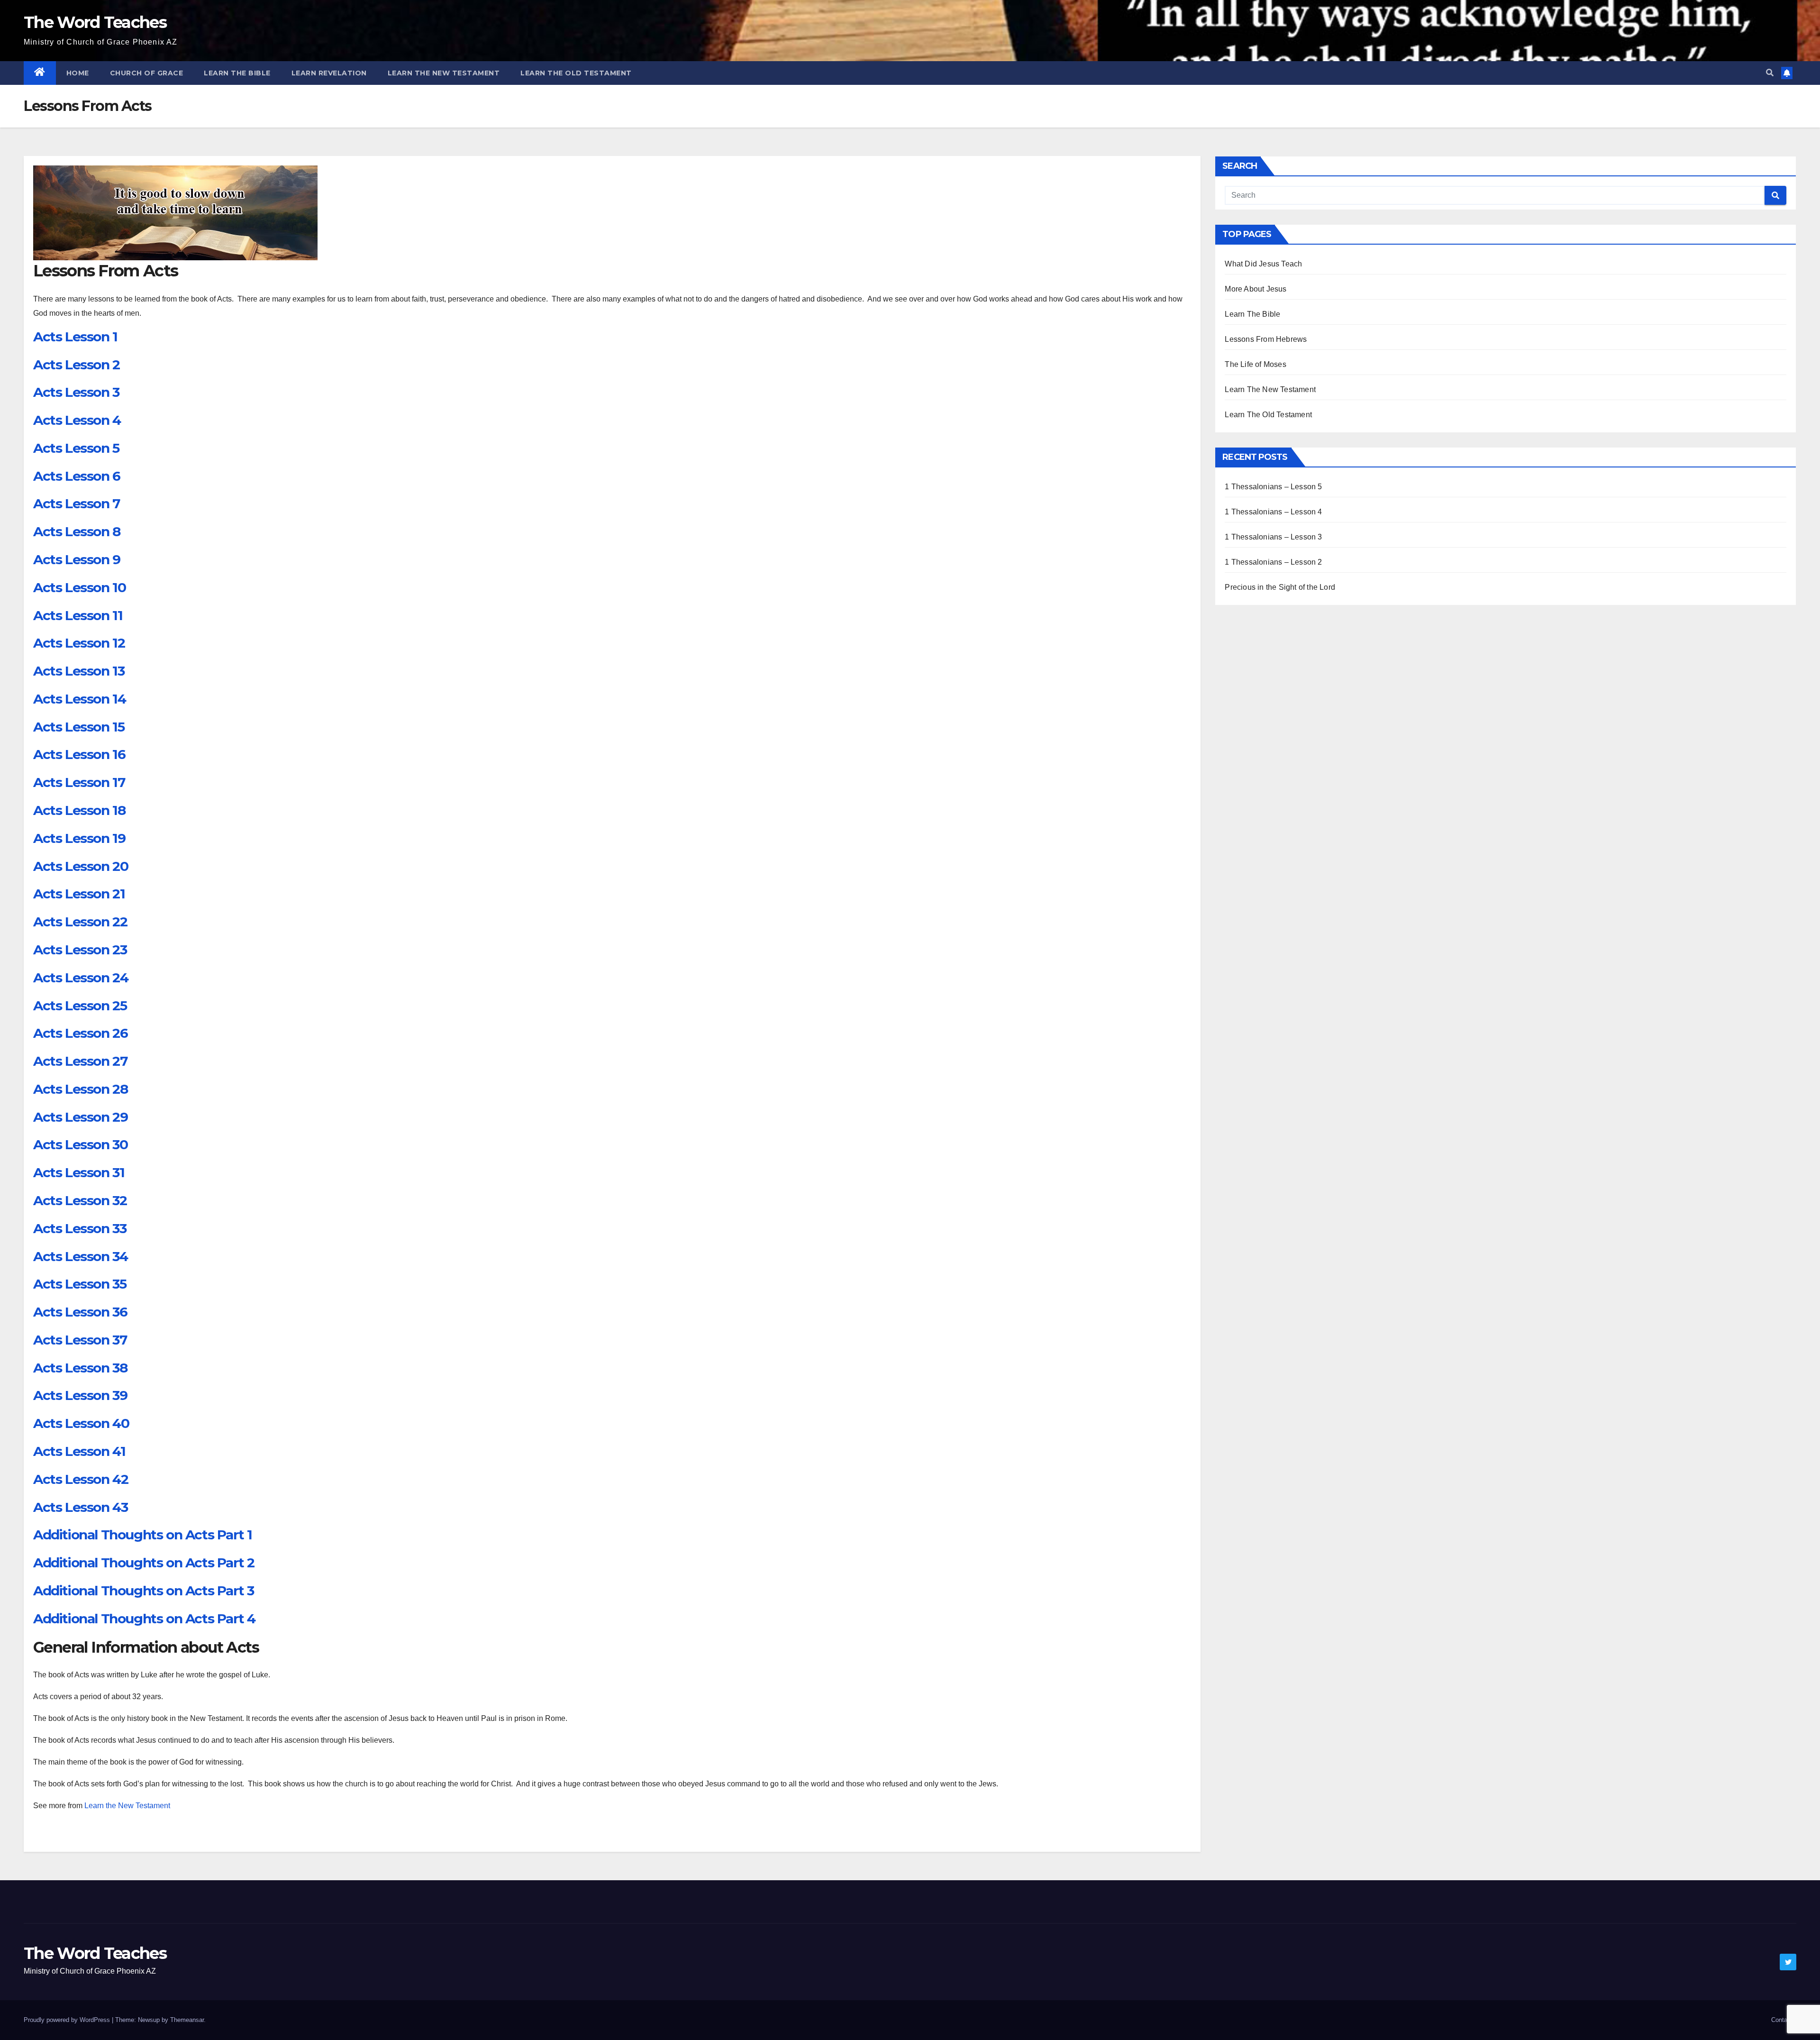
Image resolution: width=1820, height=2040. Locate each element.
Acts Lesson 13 (79, 671)
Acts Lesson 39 (80, 1395)
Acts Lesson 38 (80, 1368)
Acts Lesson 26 (80, 1033)
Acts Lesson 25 (80, 1006)
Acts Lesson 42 (81, 1479)
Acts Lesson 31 (79, 1172)
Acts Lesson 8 (77, 531)
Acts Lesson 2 (77, 365)
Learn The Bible (237, 73)
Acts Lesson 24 (81, 978)
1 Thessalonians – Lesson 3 (1273, 537)
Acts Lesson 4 (77, 420)
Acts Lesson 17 (79, 782)
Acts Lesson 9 (77, 559)
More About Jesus (1256, 289)
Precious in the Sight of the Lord (1280, 587)
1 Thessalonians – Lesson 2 (1273, 562)
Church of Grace (147, 73)
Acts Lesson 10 (79, 587)
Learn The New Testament (444, 73)
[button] (1770, 73)
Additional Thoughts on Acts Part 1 (142, 1535)
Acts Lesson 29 (80, 1117)
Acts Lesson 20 (81, 866)
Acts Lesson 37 (80, 1340)
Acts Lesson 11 (78, 615)
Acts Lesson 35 (80, 1284)
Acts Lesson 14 (79, 699)
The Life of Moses (1255, 364)
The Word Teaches (95, 22)
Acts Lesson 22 (80, 922)
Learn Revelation (329, 73)
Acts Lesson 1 (75, 337)
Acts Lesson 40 (81, 1423)
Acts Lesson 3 (76, 392)
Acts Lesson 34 (80, 1256)
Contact (1782, 2020)
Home (78, 73)
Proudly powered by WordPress (68, 2020)
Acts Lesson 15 (79, 727)
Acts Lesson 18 (79, 810)
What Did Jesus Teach (1263, 264)
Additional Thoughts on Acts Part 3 (143, 1591)
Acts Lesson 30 (80, 1144)
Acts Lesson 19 (79, 838)
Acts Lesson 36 (80, 1312)
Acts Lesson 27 (80, 1061)
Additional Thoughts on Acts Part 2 (144, 1563)
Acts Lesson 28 (80, 1089)
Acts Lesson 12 (79, 643)
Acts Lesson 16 (79, 754)
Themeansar (187, 2020)
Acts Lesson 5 (76, 448)
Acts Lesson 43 (80, 1507)
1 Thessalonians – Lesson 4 (1273, 512)
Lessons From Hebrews (1266, 339)
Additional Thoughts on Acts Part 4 (144, 1619)
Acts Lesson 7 (77, 503)
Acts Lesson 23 (80, 950)
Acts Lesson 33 (80, 1228)
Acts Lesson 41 (79, 1451)
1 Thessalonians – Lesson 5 (1273, 487)
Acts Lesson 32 (80, 1200)
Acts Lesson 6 (77, 476)
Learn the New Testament (127, 1806)
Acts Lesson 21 (79, 894)
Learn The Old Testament (576, 73)
